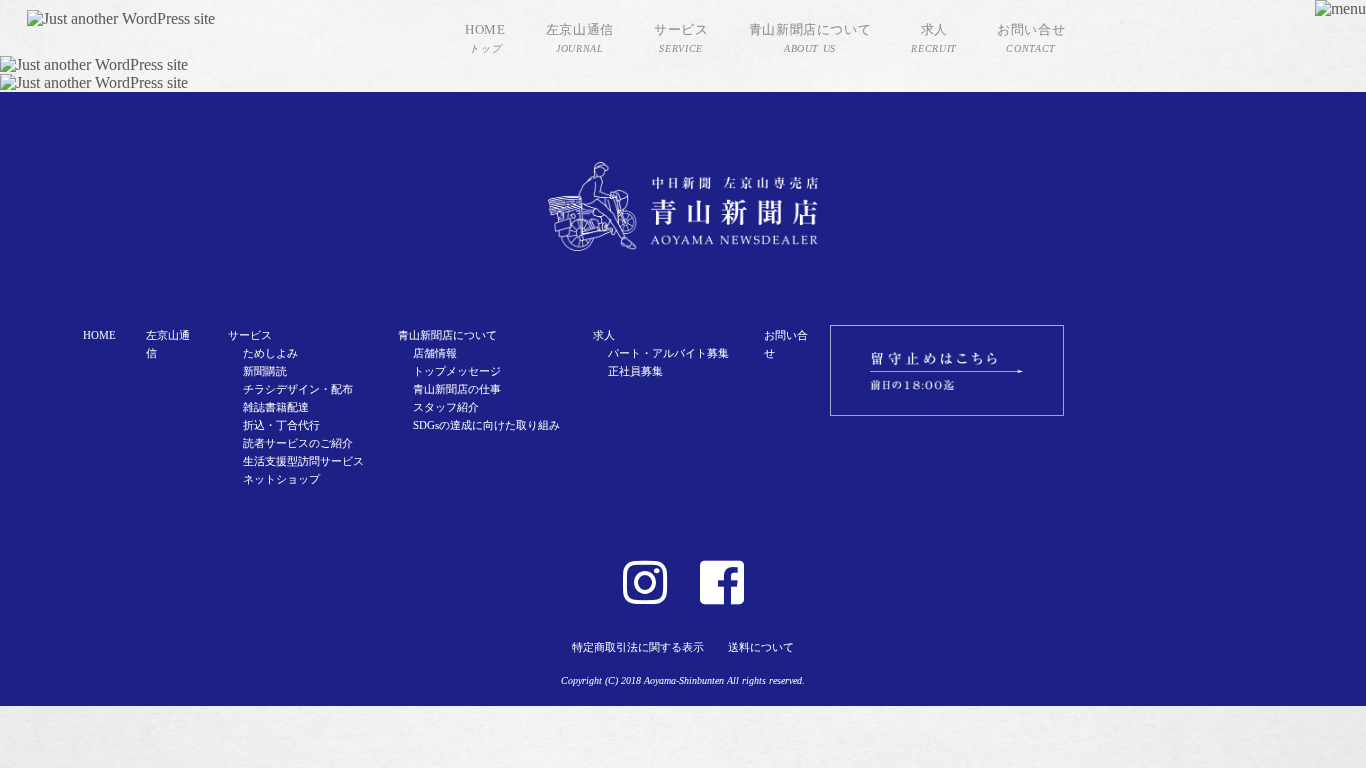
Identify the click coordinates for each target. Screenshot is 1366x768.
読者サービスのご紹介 (298, 443)
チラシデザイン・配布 (298, 389)
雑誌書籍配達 (276, 407)
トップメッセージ (457, 371)
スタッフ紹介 (446, 407)
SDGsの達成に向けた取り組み (486, 425)
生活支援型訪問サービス (303, 461)
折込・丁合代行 (281, 425)
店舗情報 (435, 353)
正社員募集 (635, 371)
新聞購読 (265, 371)
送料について (761, 647)
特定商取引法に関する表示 (638, 647)
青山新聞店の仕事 (457, 389)
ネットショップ (281, 479)
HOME (99, 335)
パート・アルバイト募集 (668, 353)
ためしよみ (270, 353)
